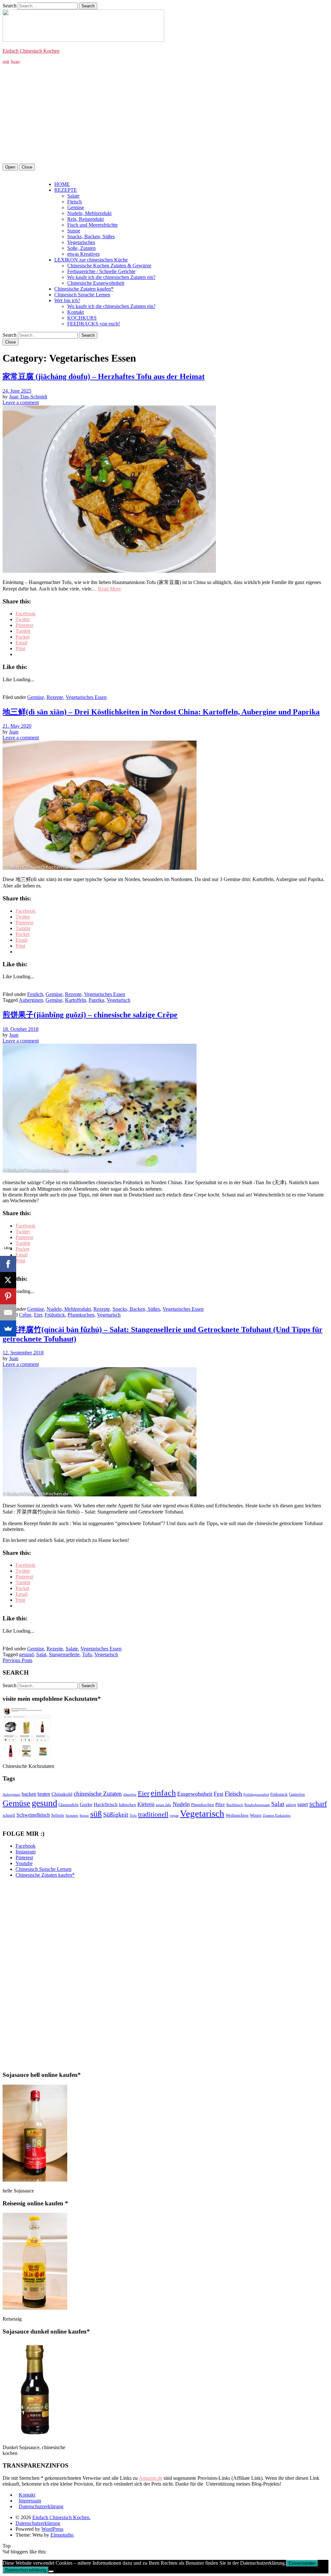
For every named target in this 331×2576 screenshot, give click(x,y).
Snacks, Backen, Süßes (91, 236)
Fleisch (75, 202)
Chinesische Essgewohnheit (96, 283)
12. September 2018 (23, 1353)
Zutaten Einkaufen (277, 1816)
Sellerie (58, 1815)
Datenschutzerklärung (41, 2506)
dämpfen (130, 1795)
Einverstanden (302, 2563)
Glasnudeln (69, 1805)
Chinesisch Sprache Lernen (82, 295)
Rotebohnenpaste (257, 1805)
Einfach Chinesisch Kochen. (61, 2517)
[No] (51, 2571)
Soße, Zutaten (81, 248)
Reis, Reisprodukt (85, 219)
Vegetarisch (118, 1000)
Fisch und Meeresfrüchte (92, 225)
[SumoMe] (8, 1329)
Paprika (96, 1000)
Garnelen (297, 1794)
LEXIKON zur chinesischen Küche (91, 260)
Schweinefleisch (33, 1815)
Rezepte (55, 697)
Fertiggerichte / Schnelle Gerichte (101, 271)
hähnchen (128, 1805)
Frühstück (55, 1315)
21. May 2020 (17, 726)
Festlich (35, 994)
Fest (219, 1794)
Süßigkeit (116, 1814)
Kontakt (75, 312)
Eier (38, 1315)
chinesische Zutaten (98, 1794)
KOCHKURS (82, 318)
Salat (41, 1654)
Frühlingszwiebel (256, 1795)
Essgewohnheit (195, 1794)
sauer (303, 1804)
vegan (174, 1816)
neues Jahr (164, 1805)
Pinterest (24, 1858)
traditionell (153, 1814)
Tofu (87, 1654)
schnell (9, 1815)
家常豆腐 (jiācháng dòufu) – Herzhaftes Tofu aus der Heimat (104, 376)
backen (29, 1794)
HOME (62, 184)
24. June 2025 (17, 391)
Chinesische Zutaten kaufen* (84, 289)
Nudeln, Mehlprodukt (89, 213)
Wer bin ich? (67, 300)
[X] (8, 1280)
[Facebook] (8, 1264)
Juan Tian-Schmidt (28, 397)
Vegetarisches (81, 242)
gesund (26, 1654)
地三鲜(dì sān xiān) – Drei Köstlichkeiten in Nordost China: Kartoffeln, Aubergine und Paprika (161, 712)
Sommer (72, 1816)
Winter (256, 1815)
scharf (318, 1804)
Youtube (24, 1863)
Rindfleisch (235, 1805)
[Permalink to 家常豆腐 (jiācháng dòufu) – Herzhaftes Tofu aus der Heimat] (109, 571)
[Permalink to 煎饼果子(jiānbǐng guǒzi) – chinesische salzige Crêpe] (100, 1171)
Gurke (86, 1804)
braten (44, 1794)
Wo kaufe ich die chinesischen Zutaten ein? (111, 277)
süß (96, 1814)
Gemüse (76, 207)
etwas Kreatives (83, 254)
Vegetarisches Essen (86, 697)
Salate (73, 196)
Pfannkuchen (81, 1315)
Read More (109, 589)
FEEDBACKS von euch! (94, 324)
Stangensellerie (64, 1654)
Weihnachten (237, 1815)
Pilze (220, 1804)
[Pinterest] (8, 1296)
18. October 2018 (21, 1029)
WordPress (52, 2529)
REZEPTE (66, 190)
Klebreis (146, 1804)
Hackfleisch (106, 1804)
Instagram (26, 1852)
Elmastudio (62, 2535)
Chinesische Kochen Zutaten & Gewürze (109, 266)
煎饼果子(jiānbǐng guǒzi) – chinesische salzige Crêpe (90, 1015)
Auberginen (31, 1000)
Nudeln (181, 1804)
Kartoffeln (75, 1000)
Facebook (26, 1846)
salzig (291, 1805)
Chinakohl (62, 1794)
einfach (163, 1793)
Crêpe (25, 1315)
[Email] (8, 1312)
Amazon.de (150, 2478)
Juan (14, 732)
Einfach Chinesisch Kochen (31, 51)
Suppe (74, 231)
